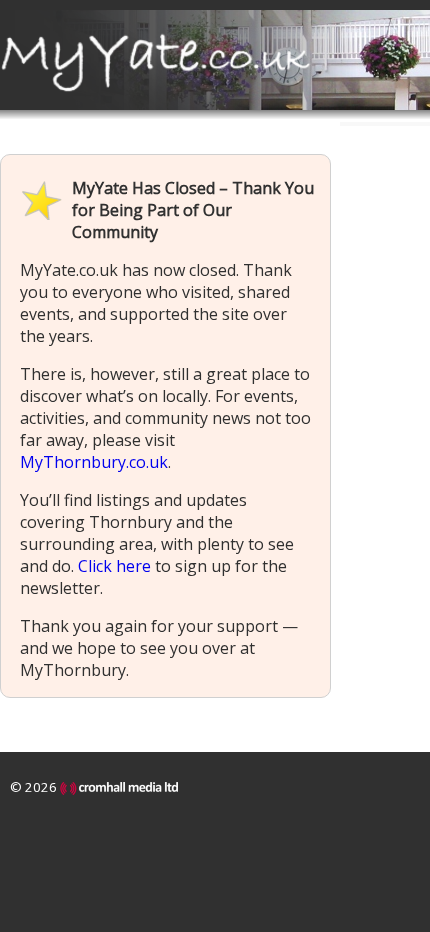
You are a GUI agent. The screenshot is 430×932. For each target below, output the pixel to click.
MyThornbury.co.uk (94, 462)
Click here (114, 566)
